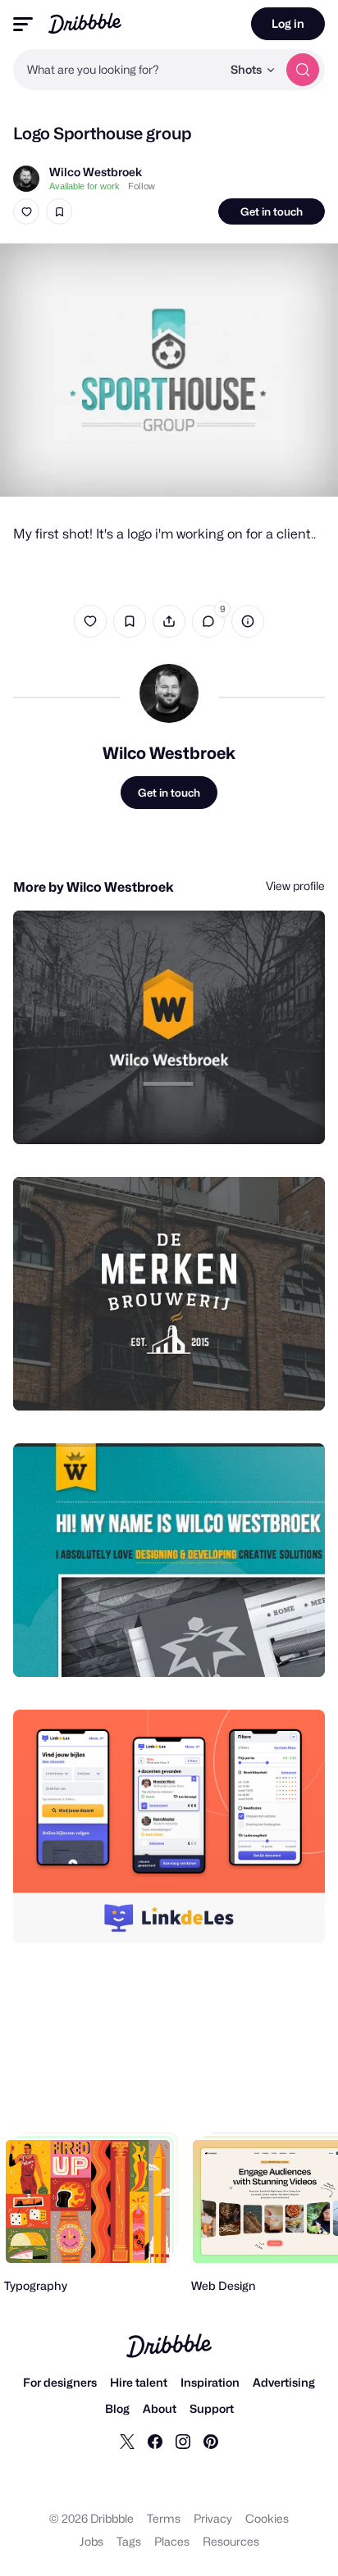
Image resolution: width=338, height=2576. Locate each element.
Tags (129, 2541)
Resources (231, 2541)
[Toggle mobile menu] (23, 24)
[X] (127, 2441)
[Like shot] (26, 211)
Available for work (84, 186)
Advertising (284, 2382)
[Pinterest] (211, 2441)
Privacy (213, 2518)
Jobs (91, 2541)
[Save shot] (59, 211)
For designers (60, 2382)
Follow (142, 186)
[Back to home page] (85, 23)
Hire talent (139, 2382)
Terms (164, 2518)
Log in (288, 23)
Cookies (267, 2518)
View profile (295, 886)
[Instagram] (183, 2441)
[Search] (303, 70)
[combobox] (117, 70)
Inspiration (210, 2382)
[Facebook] (155, 2441)
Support (212, 2408)
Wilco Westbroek (96, 172)
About (160, 2408)
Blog (117, 2408)
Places (172, 2541)
